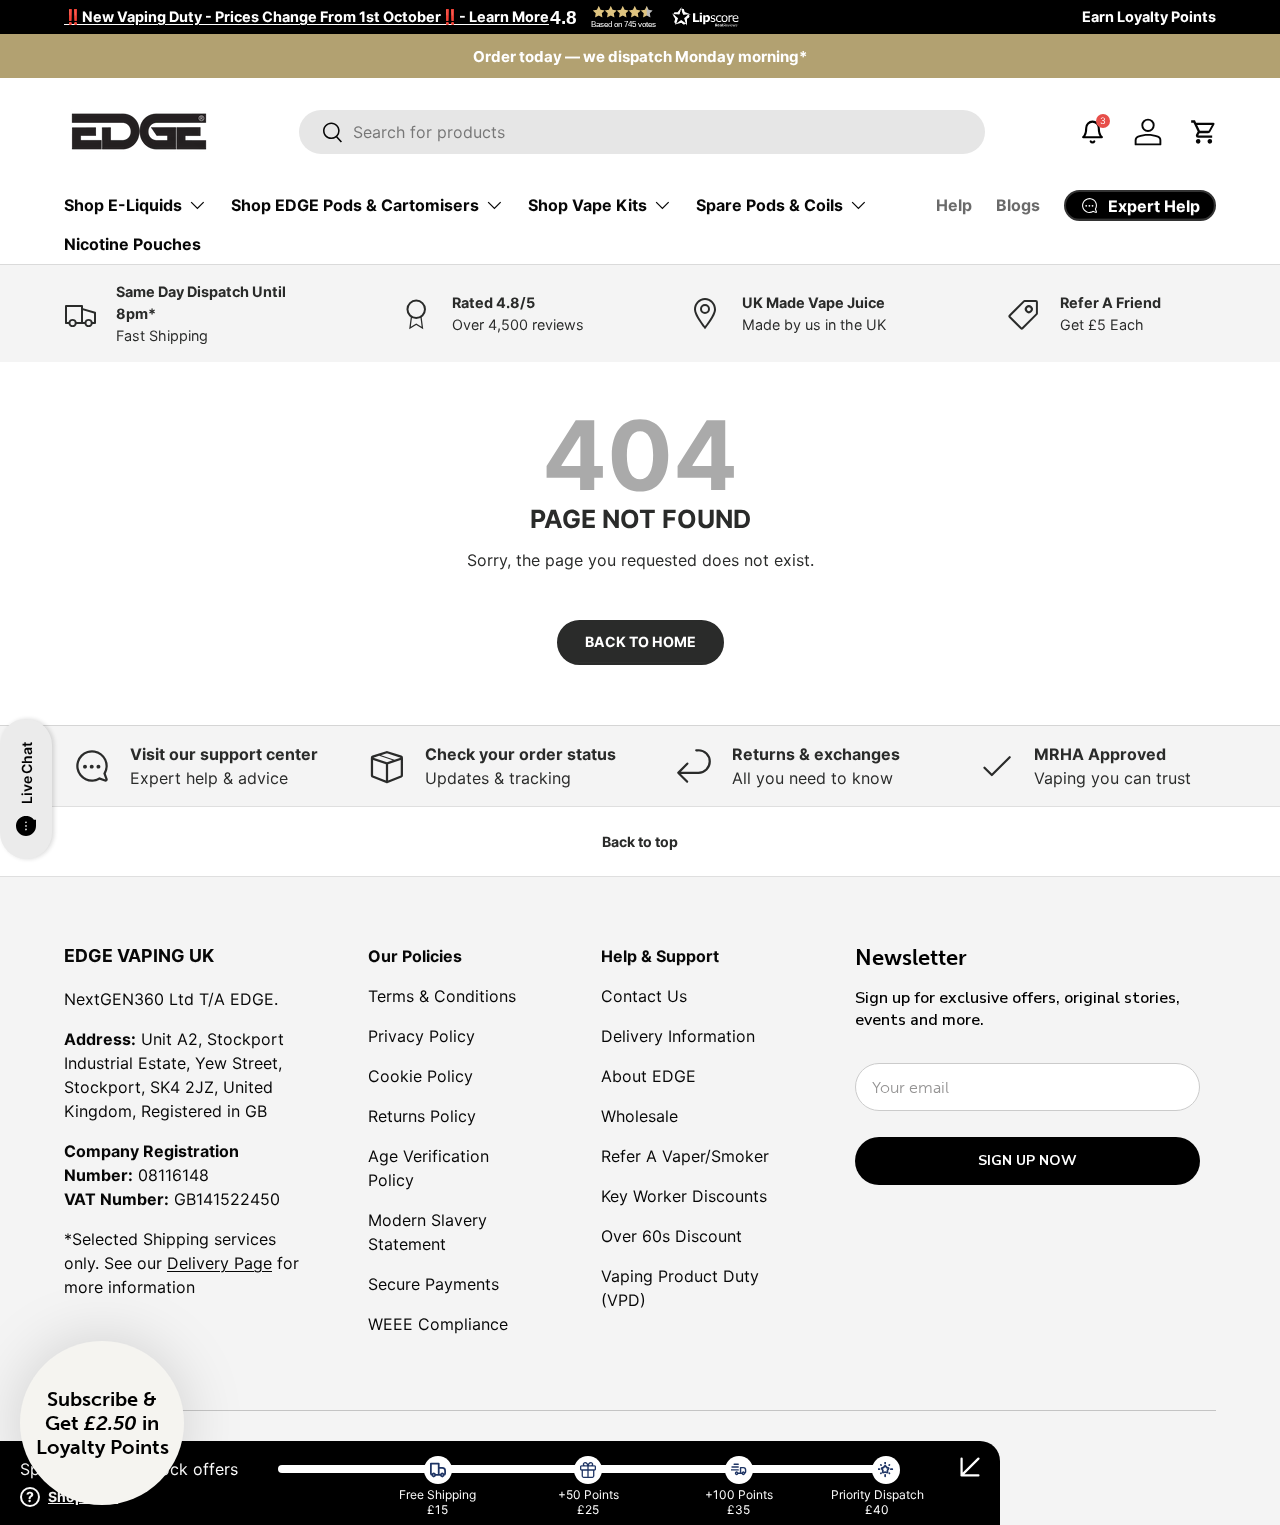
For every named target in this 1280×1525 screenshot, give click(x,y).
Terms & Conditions (442, 996)
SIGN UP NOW (1027, 1160)
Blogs (1018, 205)
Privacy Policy (421, 1036)
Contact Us (644, 996)
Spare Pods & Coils (769, 205)
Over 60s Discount (671, 1236)
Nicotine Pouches (132, 244)
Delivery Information (678, 1036)
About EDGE (648, 1076)
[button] (640, 17)
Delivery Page (219, 1263)
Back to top (640, 841)
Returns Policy (422, 1116)
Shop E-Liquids (123, 205)
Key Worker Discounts (684, 1196)
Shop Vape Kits (587, 205)
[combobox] (642, 132)
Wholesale (639, 1116)
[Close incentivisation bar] (970, 1467)
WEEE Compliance (438, 1324)
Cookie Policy (420, 1076)
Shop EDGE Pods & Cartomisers (355, 205)
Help (954, 205)
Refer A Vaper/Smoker (685, 1156)
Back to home (640, 641)
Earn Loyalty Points (1149, 16)
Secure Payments (433, 1284)
